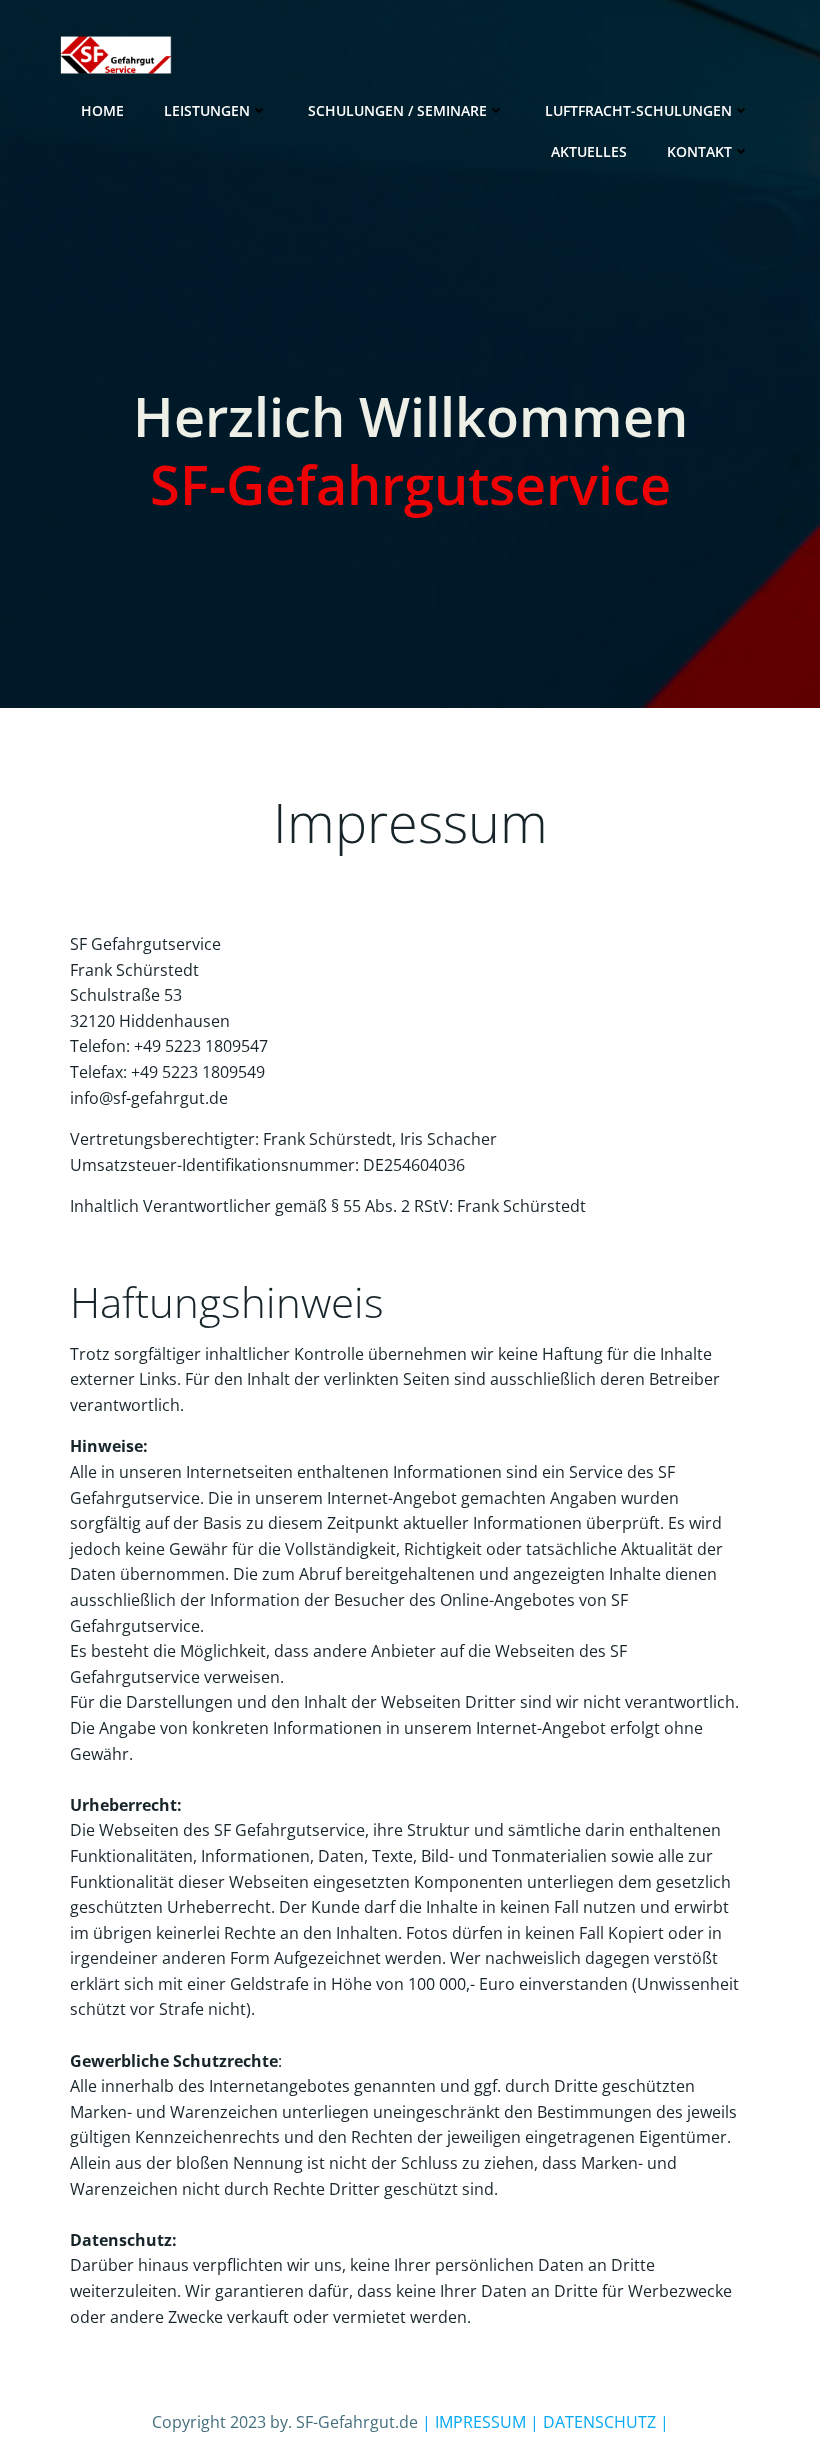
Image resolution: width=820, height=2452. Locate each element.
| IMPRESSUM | (480, 2422)
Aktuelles (589, 151)
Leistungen (207, 110)
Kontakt (699, 151)
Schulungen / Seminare (397, 110)
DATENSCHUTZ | (604, 2422)
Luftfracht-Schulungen (638, 110)
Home (102, 110)
